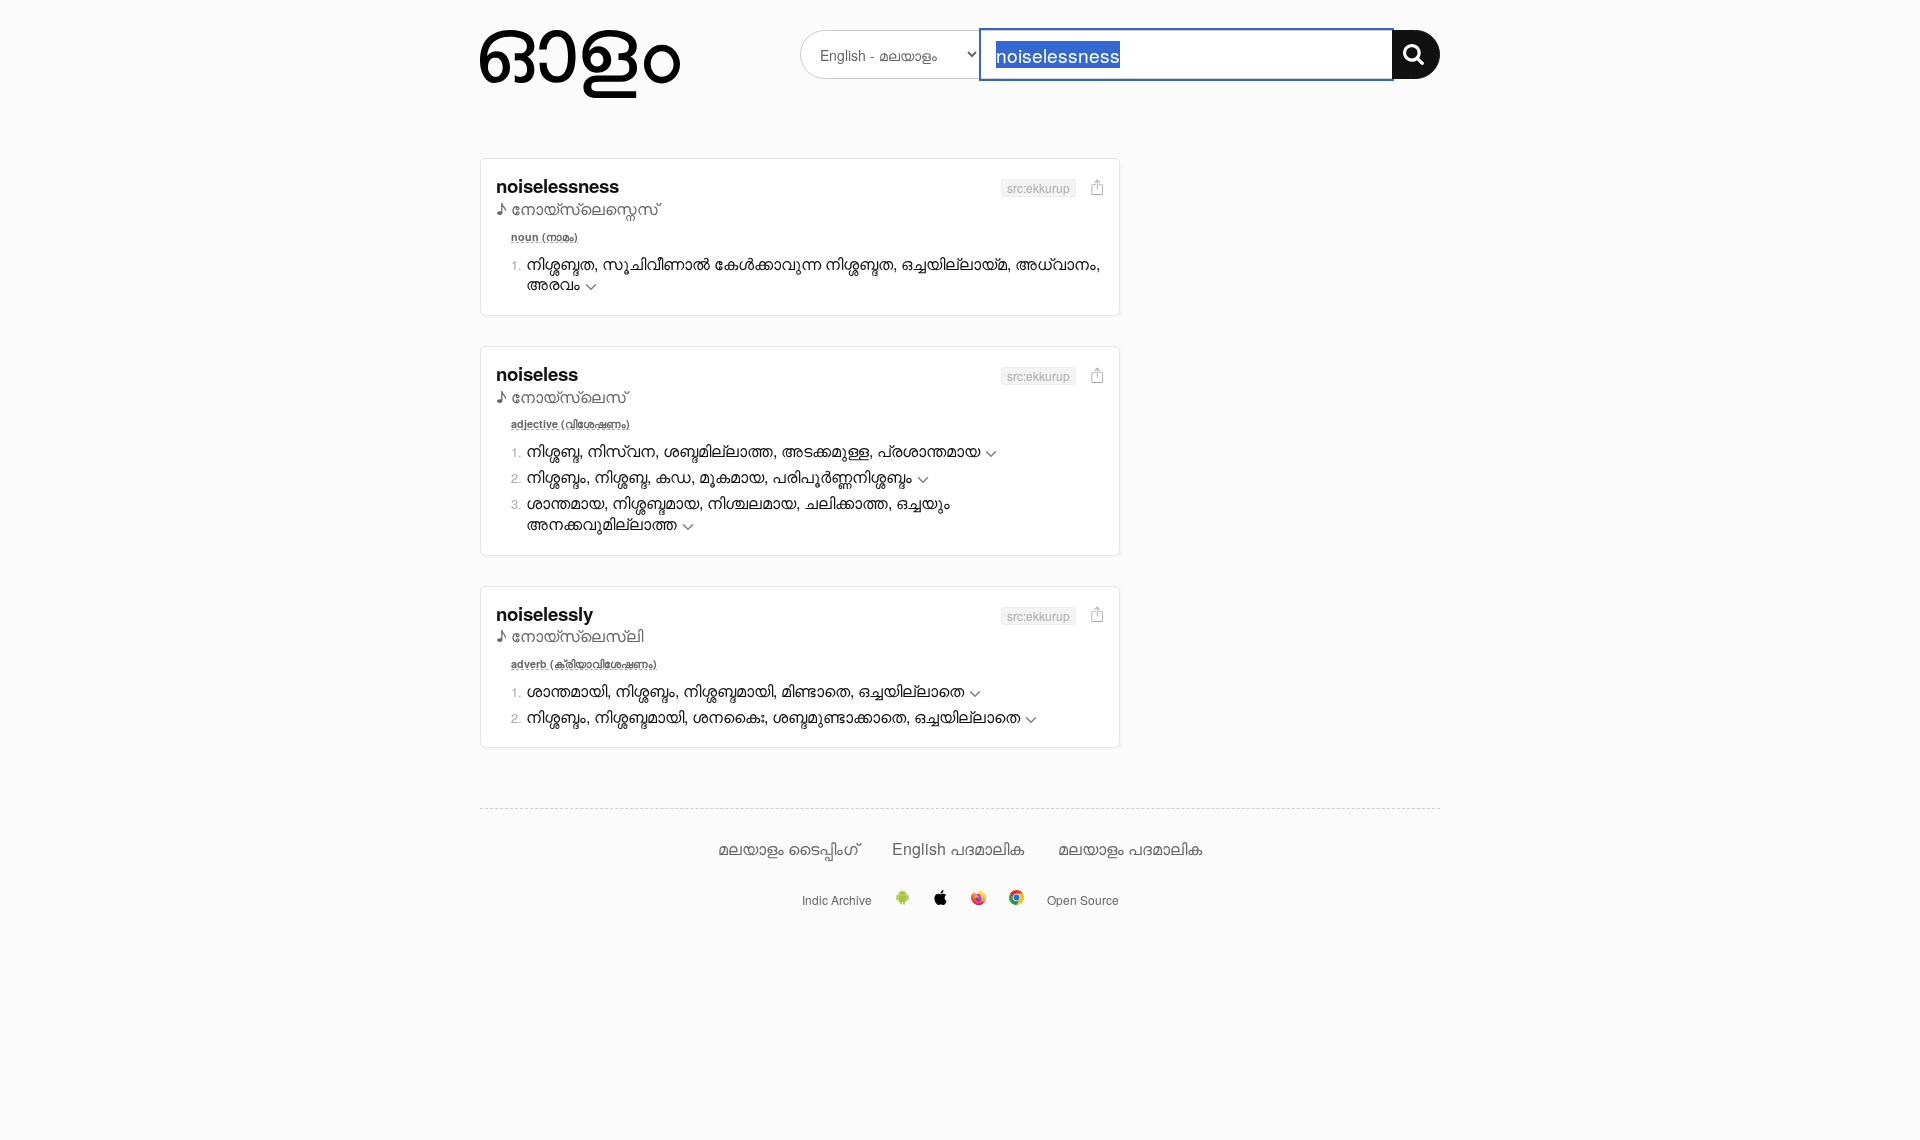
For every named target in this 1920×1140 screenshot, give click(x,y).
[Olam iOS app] (940, 899)
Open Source (1083, 900)
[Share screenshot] (1095, 188)
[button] (591, 287)
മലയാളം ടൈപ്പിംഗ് (788, 848)
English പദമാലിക (960, 848)
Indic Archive (837, 900)
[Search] (1416, 54)
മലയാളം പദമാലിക (1130, 848)
